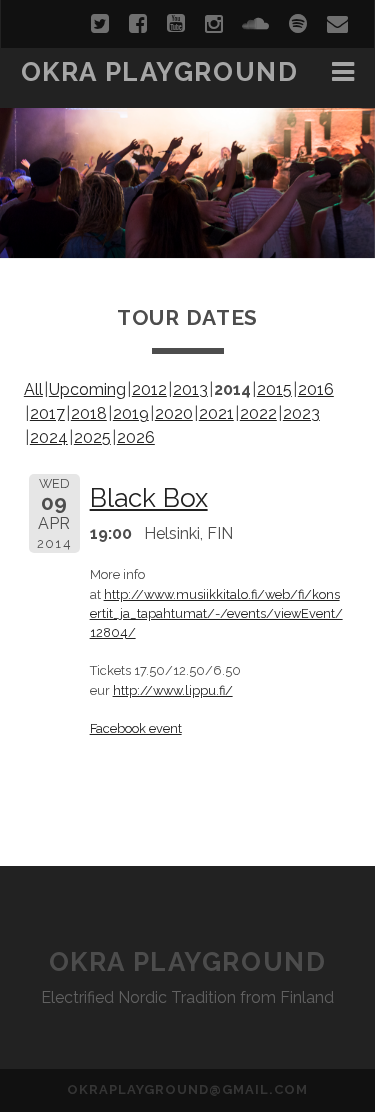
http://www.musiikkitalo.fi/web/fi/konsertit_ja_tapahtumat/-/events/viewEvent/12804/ (216, 613)
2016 (316, 389)
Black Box (149, 498)
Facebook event (136, 728)
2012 (149, 389)
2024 (49, 437)
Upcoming (87, 389)
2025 (92, 437)
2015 (274, 389)
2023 (301, 413)
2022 (258, 413)
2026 (136, 437)
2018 (89, 413)
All (33, 389)
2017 (47, 413)
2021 (216, 413)
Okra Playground (159, 72)
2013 (190, 389)
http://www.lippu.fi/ (173, 690)
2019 (131, 413)
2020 (174, 413)
